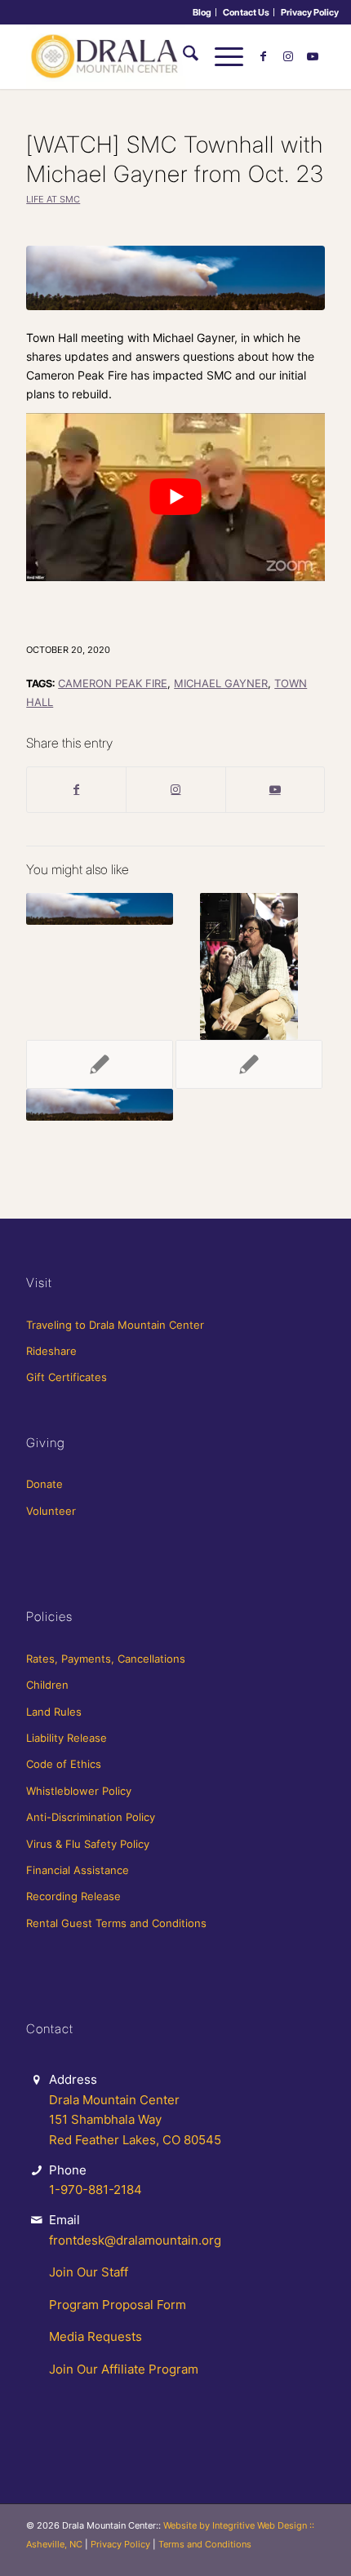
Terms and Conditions (205, 2544)
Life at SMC (53, 199)
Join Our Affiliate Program (124, 2369)
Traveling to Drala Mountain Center (115, 1325)
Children (47, 1685)
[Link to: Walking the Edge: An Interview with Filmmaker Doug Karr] (249, 966)
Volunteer (51, 1511)
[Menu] (221, 56)
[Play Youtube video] (175, 497)
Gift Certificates (67, 1377)
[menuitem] (202, 12)
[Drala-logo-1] (145, 56)
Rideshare (51, 1351)
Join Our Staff (89, 2272)
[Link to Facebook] (264, 56)
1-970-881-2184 (96, 2190)
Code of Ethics (64, 1764)
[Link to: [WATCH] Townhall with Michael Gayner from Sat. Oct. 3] (100, 909)
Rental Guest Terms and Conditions (116, 1923)
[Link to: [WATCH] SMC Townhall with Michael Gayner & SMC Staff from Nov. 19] (100, 1105)
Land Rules (54, 1712)
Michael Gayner (221, 684)
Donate (44, 1484)
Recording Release (73, 1896)
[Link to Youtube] (313, 56)
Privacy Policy (310, 12)
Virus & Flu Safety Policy (88, 1844)
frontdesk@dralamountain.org (135, 2240)
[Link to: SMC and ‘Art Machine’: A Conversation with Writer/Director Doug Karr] (100, 1064)
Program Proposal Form (118, 2305)
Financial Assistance (78, 1870)
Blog (202, 12)
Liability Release (67, 1738)
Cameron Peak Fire (113, 684)
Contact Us (246, 12)
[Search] (182, 56)
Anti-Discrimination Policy (91, 1817)
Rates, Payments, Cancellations (106, 1659)
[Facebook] (76, 789)
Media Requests (96, 2336)
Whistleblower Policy (79, 1791)
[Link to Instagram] (288, 56)
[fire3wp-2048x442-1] (175, 278)
